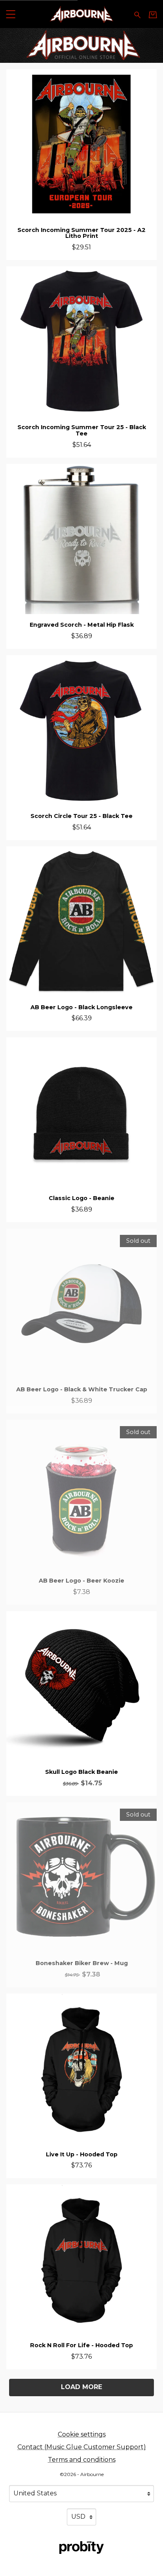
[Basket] (153, 15)
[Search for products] (137, 14)
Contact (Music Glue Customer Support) (82, 2447)
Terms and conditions (82, 2460)
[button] (10, 14)
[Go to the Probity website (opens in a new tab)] (81, 2548)
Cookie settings (82, 2434)
